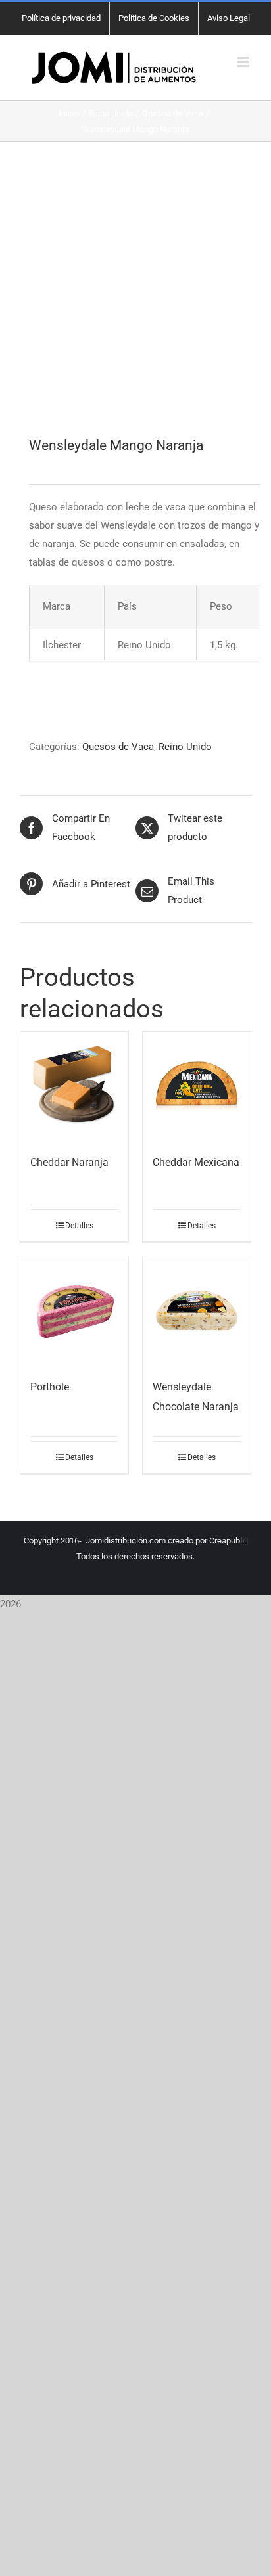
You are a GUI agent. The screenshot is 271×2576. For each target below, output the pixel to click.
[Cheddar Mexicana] (197, 1086)
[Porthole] (74, 1310)
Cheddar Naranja (69, 1162)
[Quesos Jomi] (135, 290)
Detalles (79, 1226)
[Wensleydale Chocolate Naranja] (197, 1310)
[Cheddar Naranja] (74, 1086)
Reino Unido (185, 747)
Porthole (50, 1387)
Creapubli (227, 1541)
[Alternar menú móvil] (244, 62)
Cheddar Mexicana (196, 1162)
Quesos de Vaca (118, 747)
